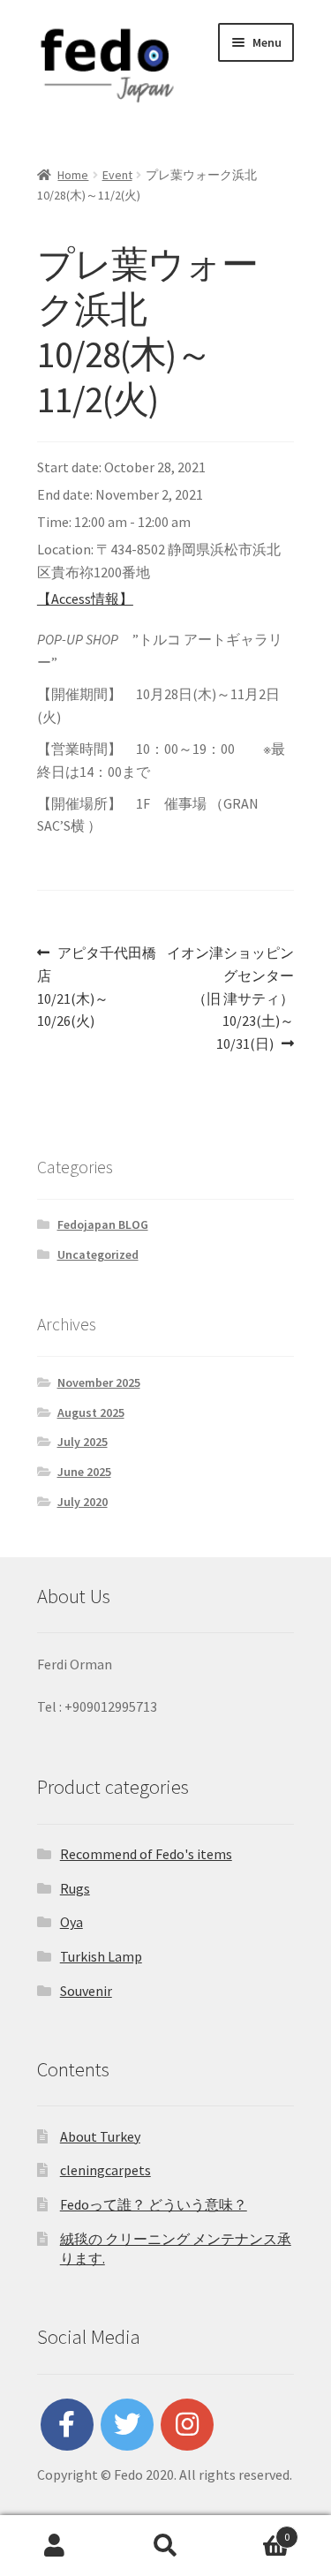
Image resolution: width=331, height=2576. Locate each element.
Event (117, 175)
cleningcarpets (105, 2170)
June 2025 (84, 1472)
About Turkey (100, 2136)
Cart (255, 2531)
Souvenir (86, 1991)
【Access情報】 (85, 599)
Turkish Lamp (101, 1956)
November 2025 (99, 1382)
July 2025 (83, 1442)
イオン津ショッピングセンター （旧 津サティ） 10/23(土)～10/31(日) (230, 998)
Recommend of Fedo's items (146, 1854)
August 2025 (91, 1412)
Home (73, 175)
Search (165, 2546)
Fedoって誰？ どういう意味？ (154, 2204)
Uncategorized (98, 1254)
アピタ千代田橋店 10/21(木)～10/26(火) (97, 987)
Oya (71, 1922)
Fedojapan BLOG (103, 1224)
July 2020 (83, 1502)
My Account (55, 2546)
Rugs (75, 1888)
